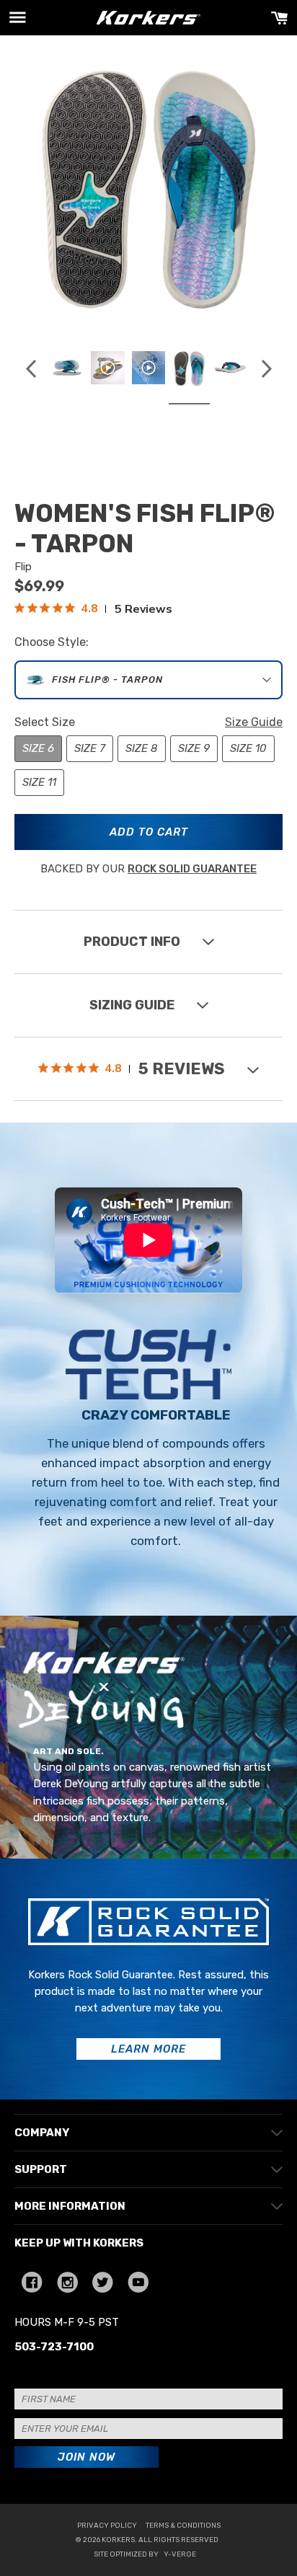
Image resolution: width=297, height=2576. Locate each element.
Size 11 (39, 782)
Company (42, 2133)
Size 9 (194, 748)
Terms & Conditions (183, 2526)
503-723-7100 (54, 2347)
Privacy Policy (107, 2526)
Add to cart (149, 832)
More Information (70, 2206)
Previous (31, 368)
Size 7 (90, 748)
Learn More (148, 2049)
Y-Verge (180, 2554)
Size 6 (38, 748)
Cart (279, 18)
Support (41, 2169)
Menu (18, 18)
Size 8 (142, 748)
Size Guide (254, 722)
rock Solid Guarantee (192, 869)
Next (266, 368)
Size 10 (248, 748)
